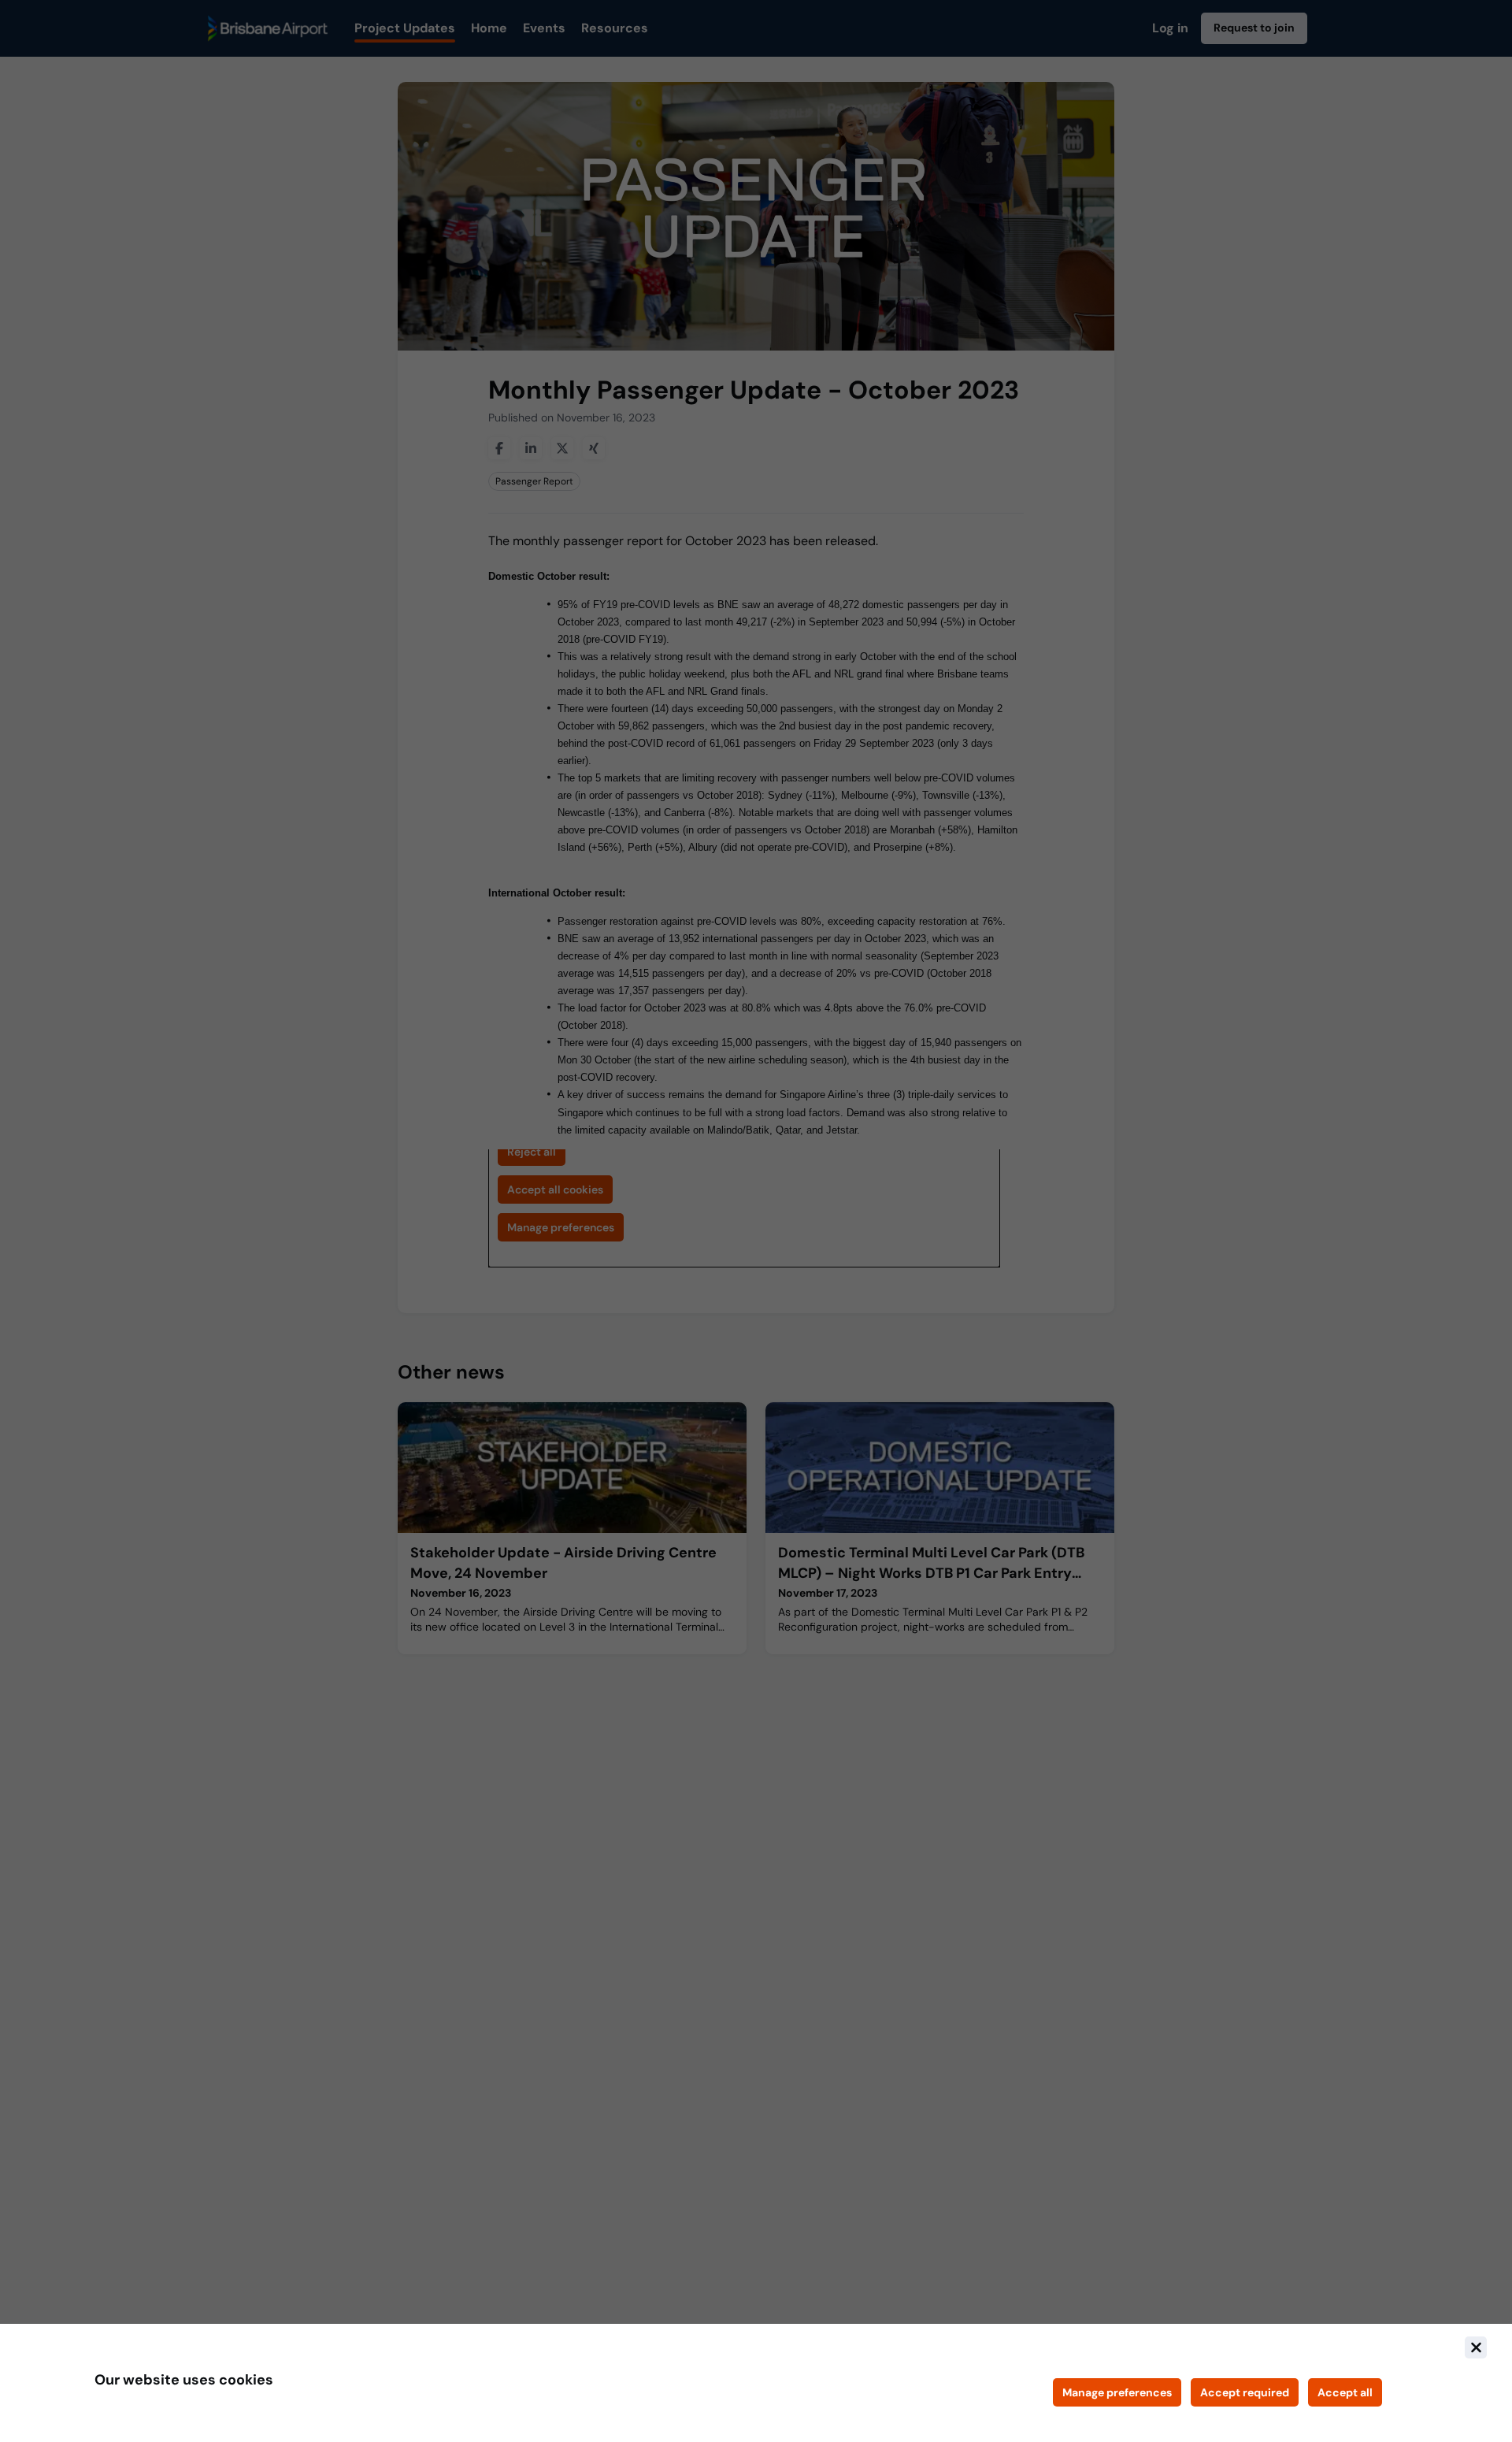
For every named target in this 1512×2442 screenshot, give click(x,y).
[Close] (1476, 2347)
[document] (756, 2383)
